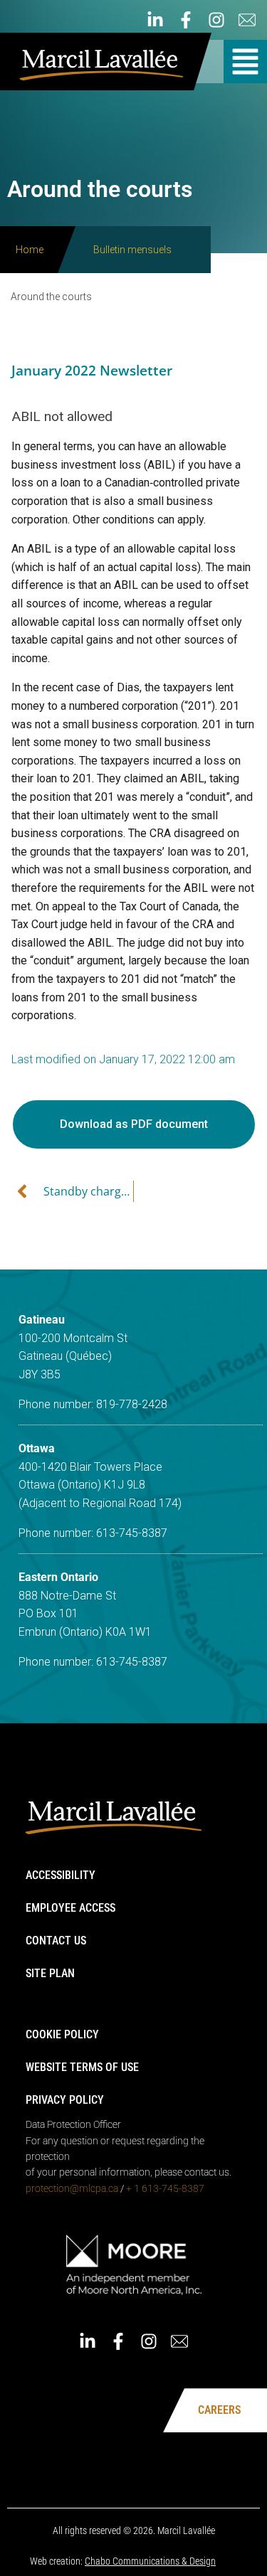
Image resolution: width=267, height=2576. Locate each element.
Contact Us (56, 1941)
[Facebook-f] (186, 20)
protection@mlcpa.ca (72, 2188)
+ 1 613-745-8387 (165, 2188)
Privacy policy (65, 2100)
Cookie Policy (62, 2034)
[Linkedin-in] (155, 20)
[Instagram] (216, 20)
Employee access (70, 1908)
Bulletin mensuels (132, 250)
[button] (245, 62)
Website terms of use (82, 2067)
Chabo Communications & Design (150, 2561)
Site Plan (50, 1973)
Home (30, 250)
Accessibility (61, 1875)
